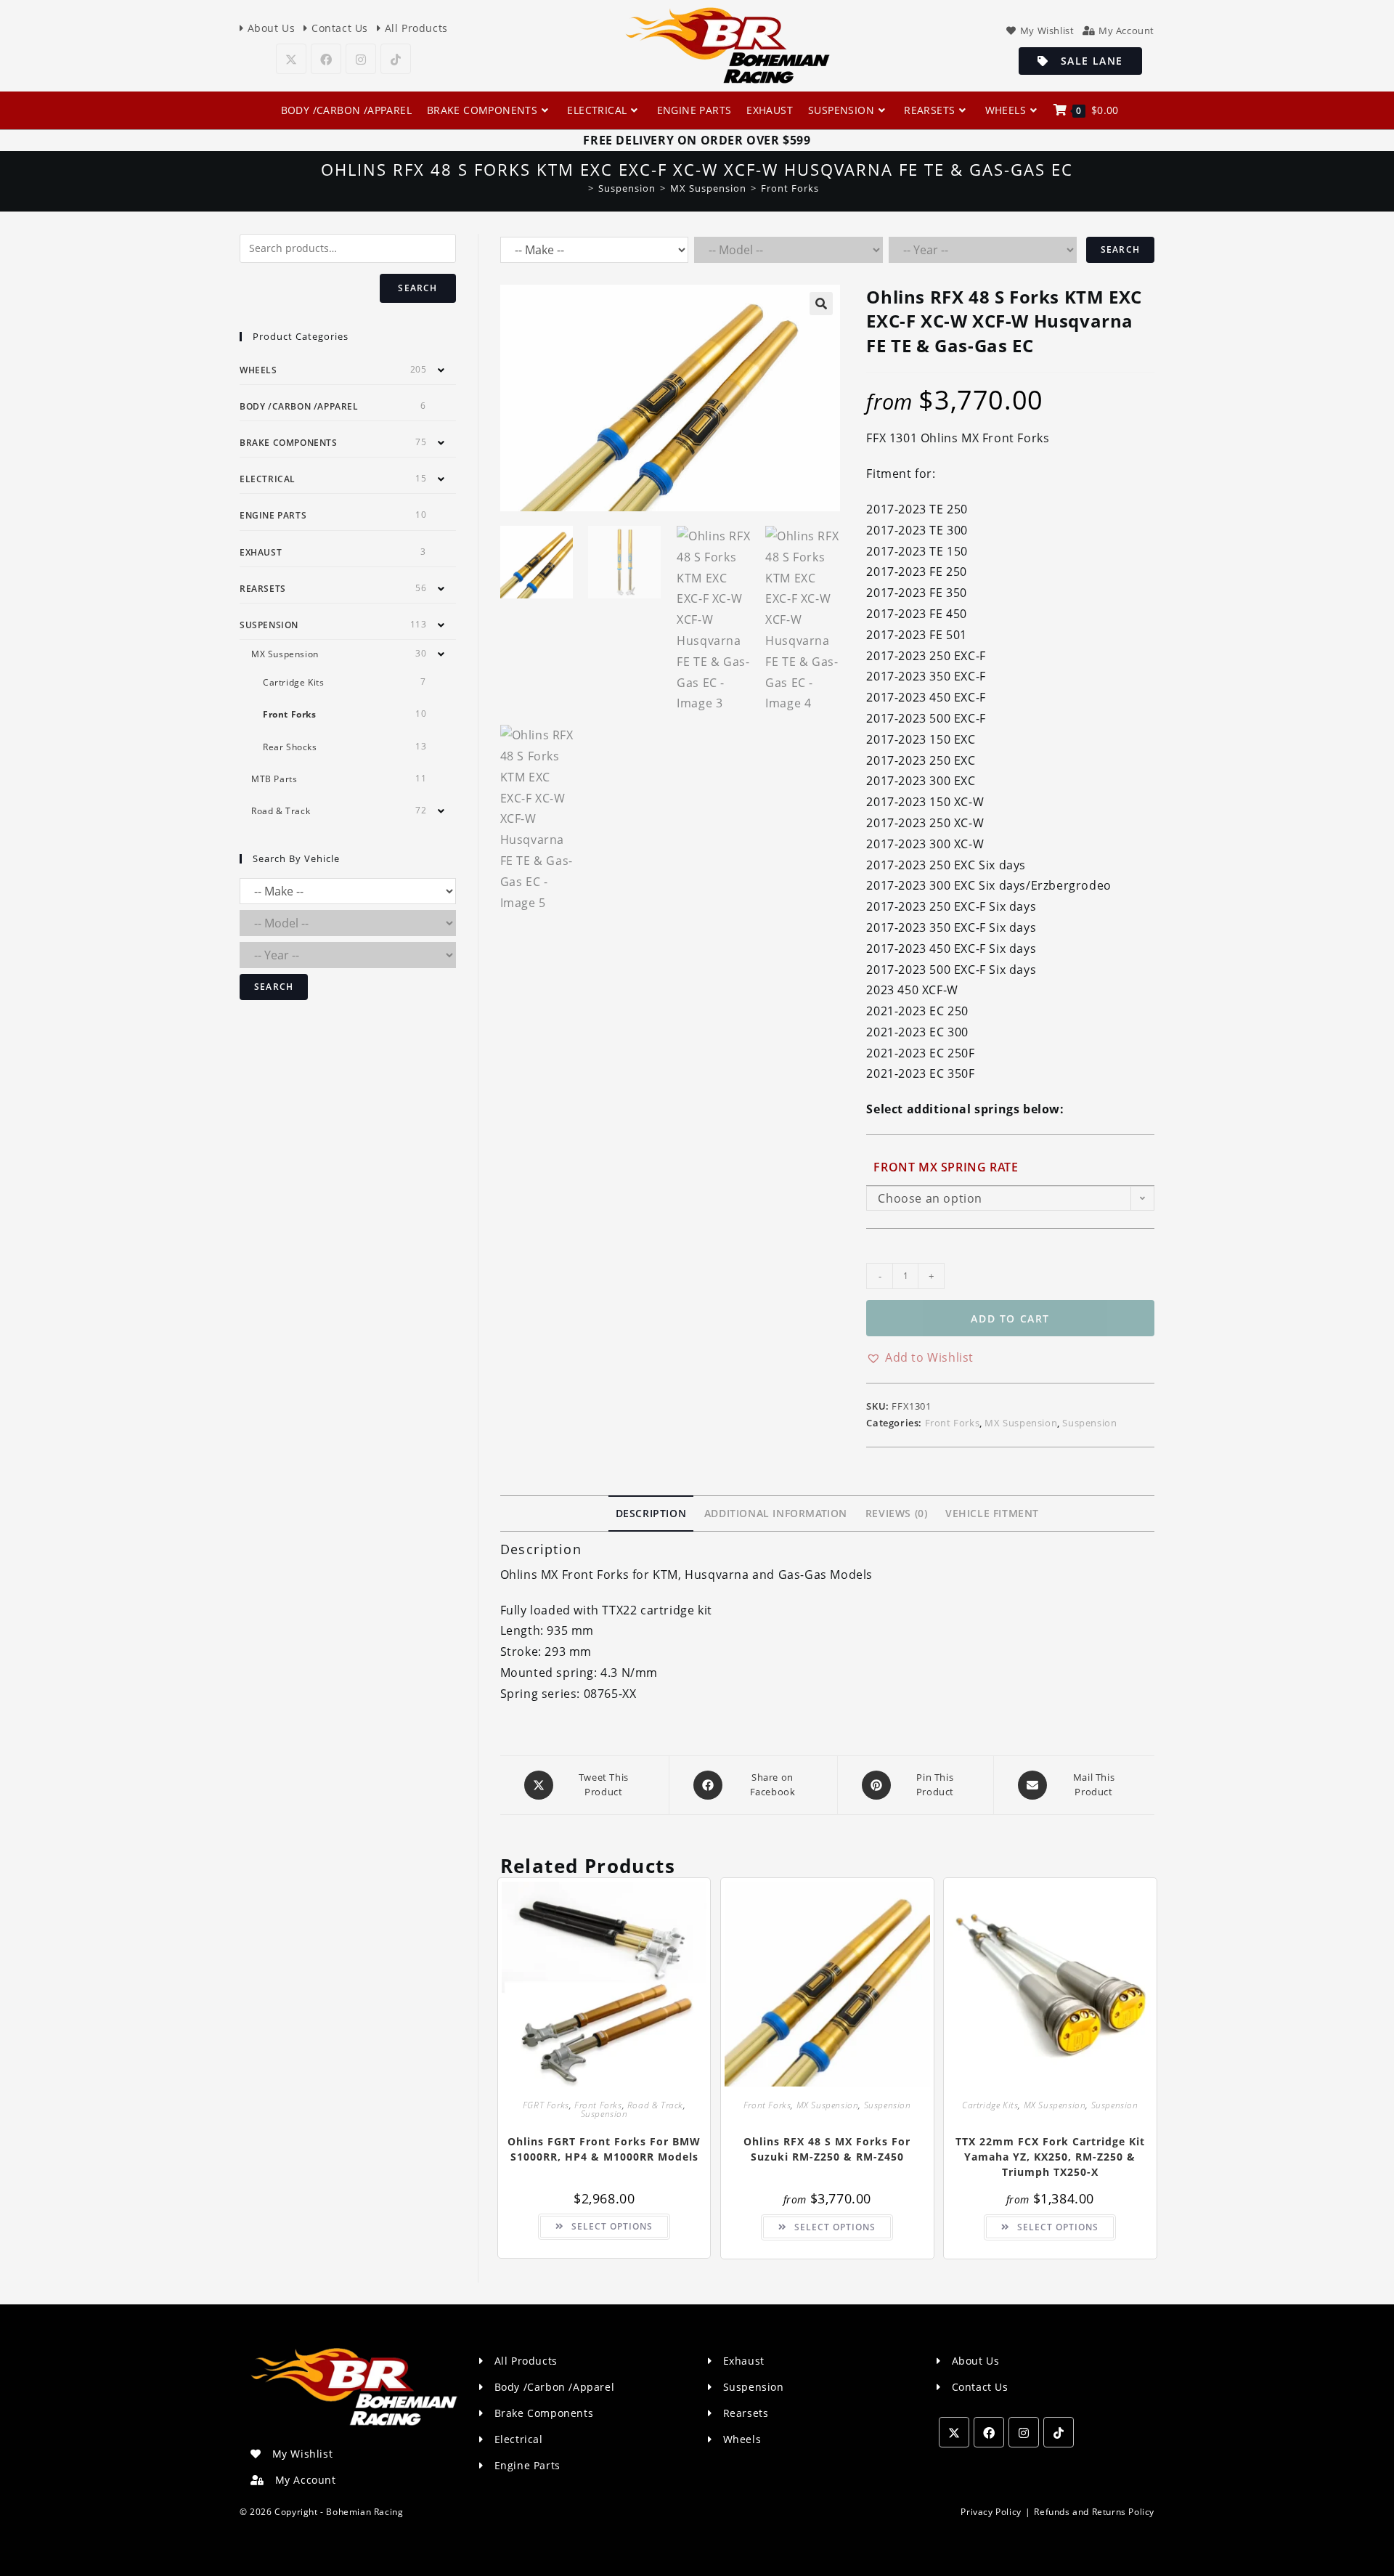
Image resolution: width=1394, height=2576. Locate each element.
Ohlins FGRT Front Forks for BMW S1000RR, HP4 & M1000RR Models (604, 2149)
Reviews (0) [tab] (897, 1513)
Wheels (258, 370)
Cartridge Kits (990, 2105)
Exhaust (261, 552)
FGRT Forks (546, 2105)
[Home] (580, 188)
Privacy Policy (991, 2512)
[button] (821, 304)
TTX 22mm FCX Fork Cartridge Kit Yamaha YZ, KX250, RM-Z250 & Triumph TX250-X (1050, 2157)
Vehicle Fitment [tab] (992, 1513)
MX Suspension (1021, 1423)
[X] (291, 59)
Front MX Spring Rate (946, 1167)
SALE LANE (1086, 61)
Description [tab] (651, 1513)
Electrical (268, 479)
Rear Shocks (290, 747)
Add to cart (1010, 1319)
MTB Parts (274, 779)
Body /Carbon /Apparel (299, 406)
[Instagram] (361, 59)
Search (1120, 249)
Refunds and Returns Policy (1094, 2512)
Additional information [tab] (776, 1513)
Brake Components (289, 443)
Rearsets (263, 589)
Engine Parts (273, 515)
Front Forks (790, 188)
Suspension (1089, 1423)
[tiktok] (396, 59)
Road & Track (655, 2105)
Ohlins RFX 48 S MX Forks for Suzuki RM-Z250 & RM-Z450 (827, 2149)
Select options (612, 2226)
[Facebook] (326, 59)
